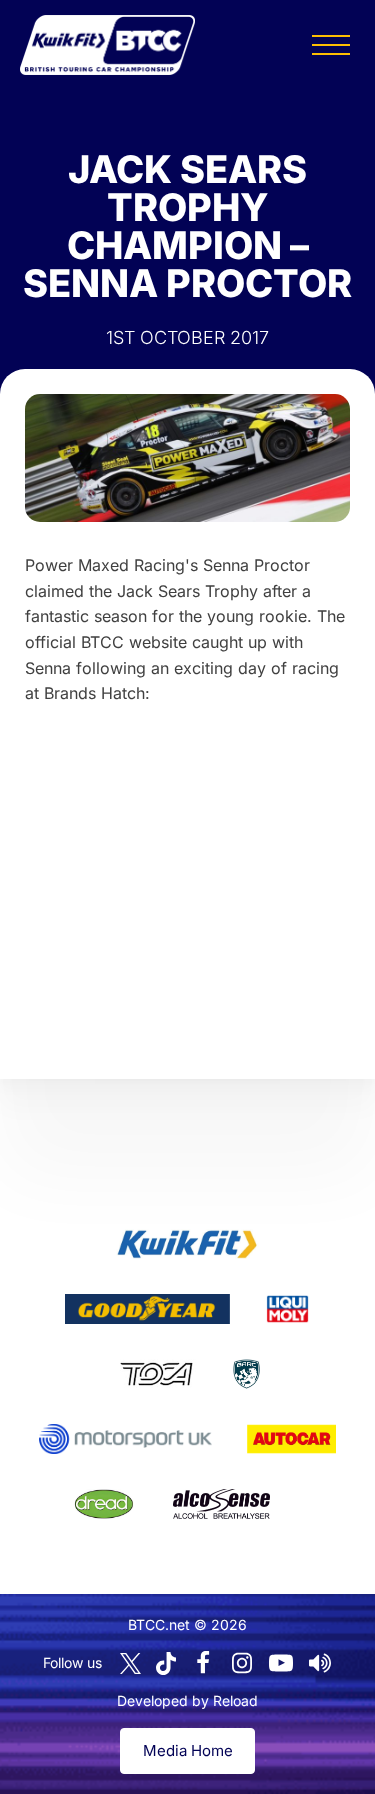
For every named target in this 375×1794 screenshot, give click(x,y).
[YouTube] (281, 1663)
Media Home (188, 1750)
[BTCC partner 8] (104, 1504)
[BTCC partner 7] (291, 1439)
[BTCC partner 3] (287, 1309)
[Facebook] (203, 1663)
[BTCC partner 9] (221, 1504)
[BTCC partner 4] (156, 1374)
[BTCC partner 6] (125, 1439)
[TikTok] (166, 1663)
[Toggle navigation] (331, 45)
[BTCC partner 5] (246, 1374)
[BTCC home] (107, 45)
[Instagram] (242, 1663)
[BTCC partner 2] (147, 1309)
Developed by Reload (187, 1700)
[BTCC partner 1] (187, 1244)
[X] (130, 1663)
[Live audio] (320, 1663)
